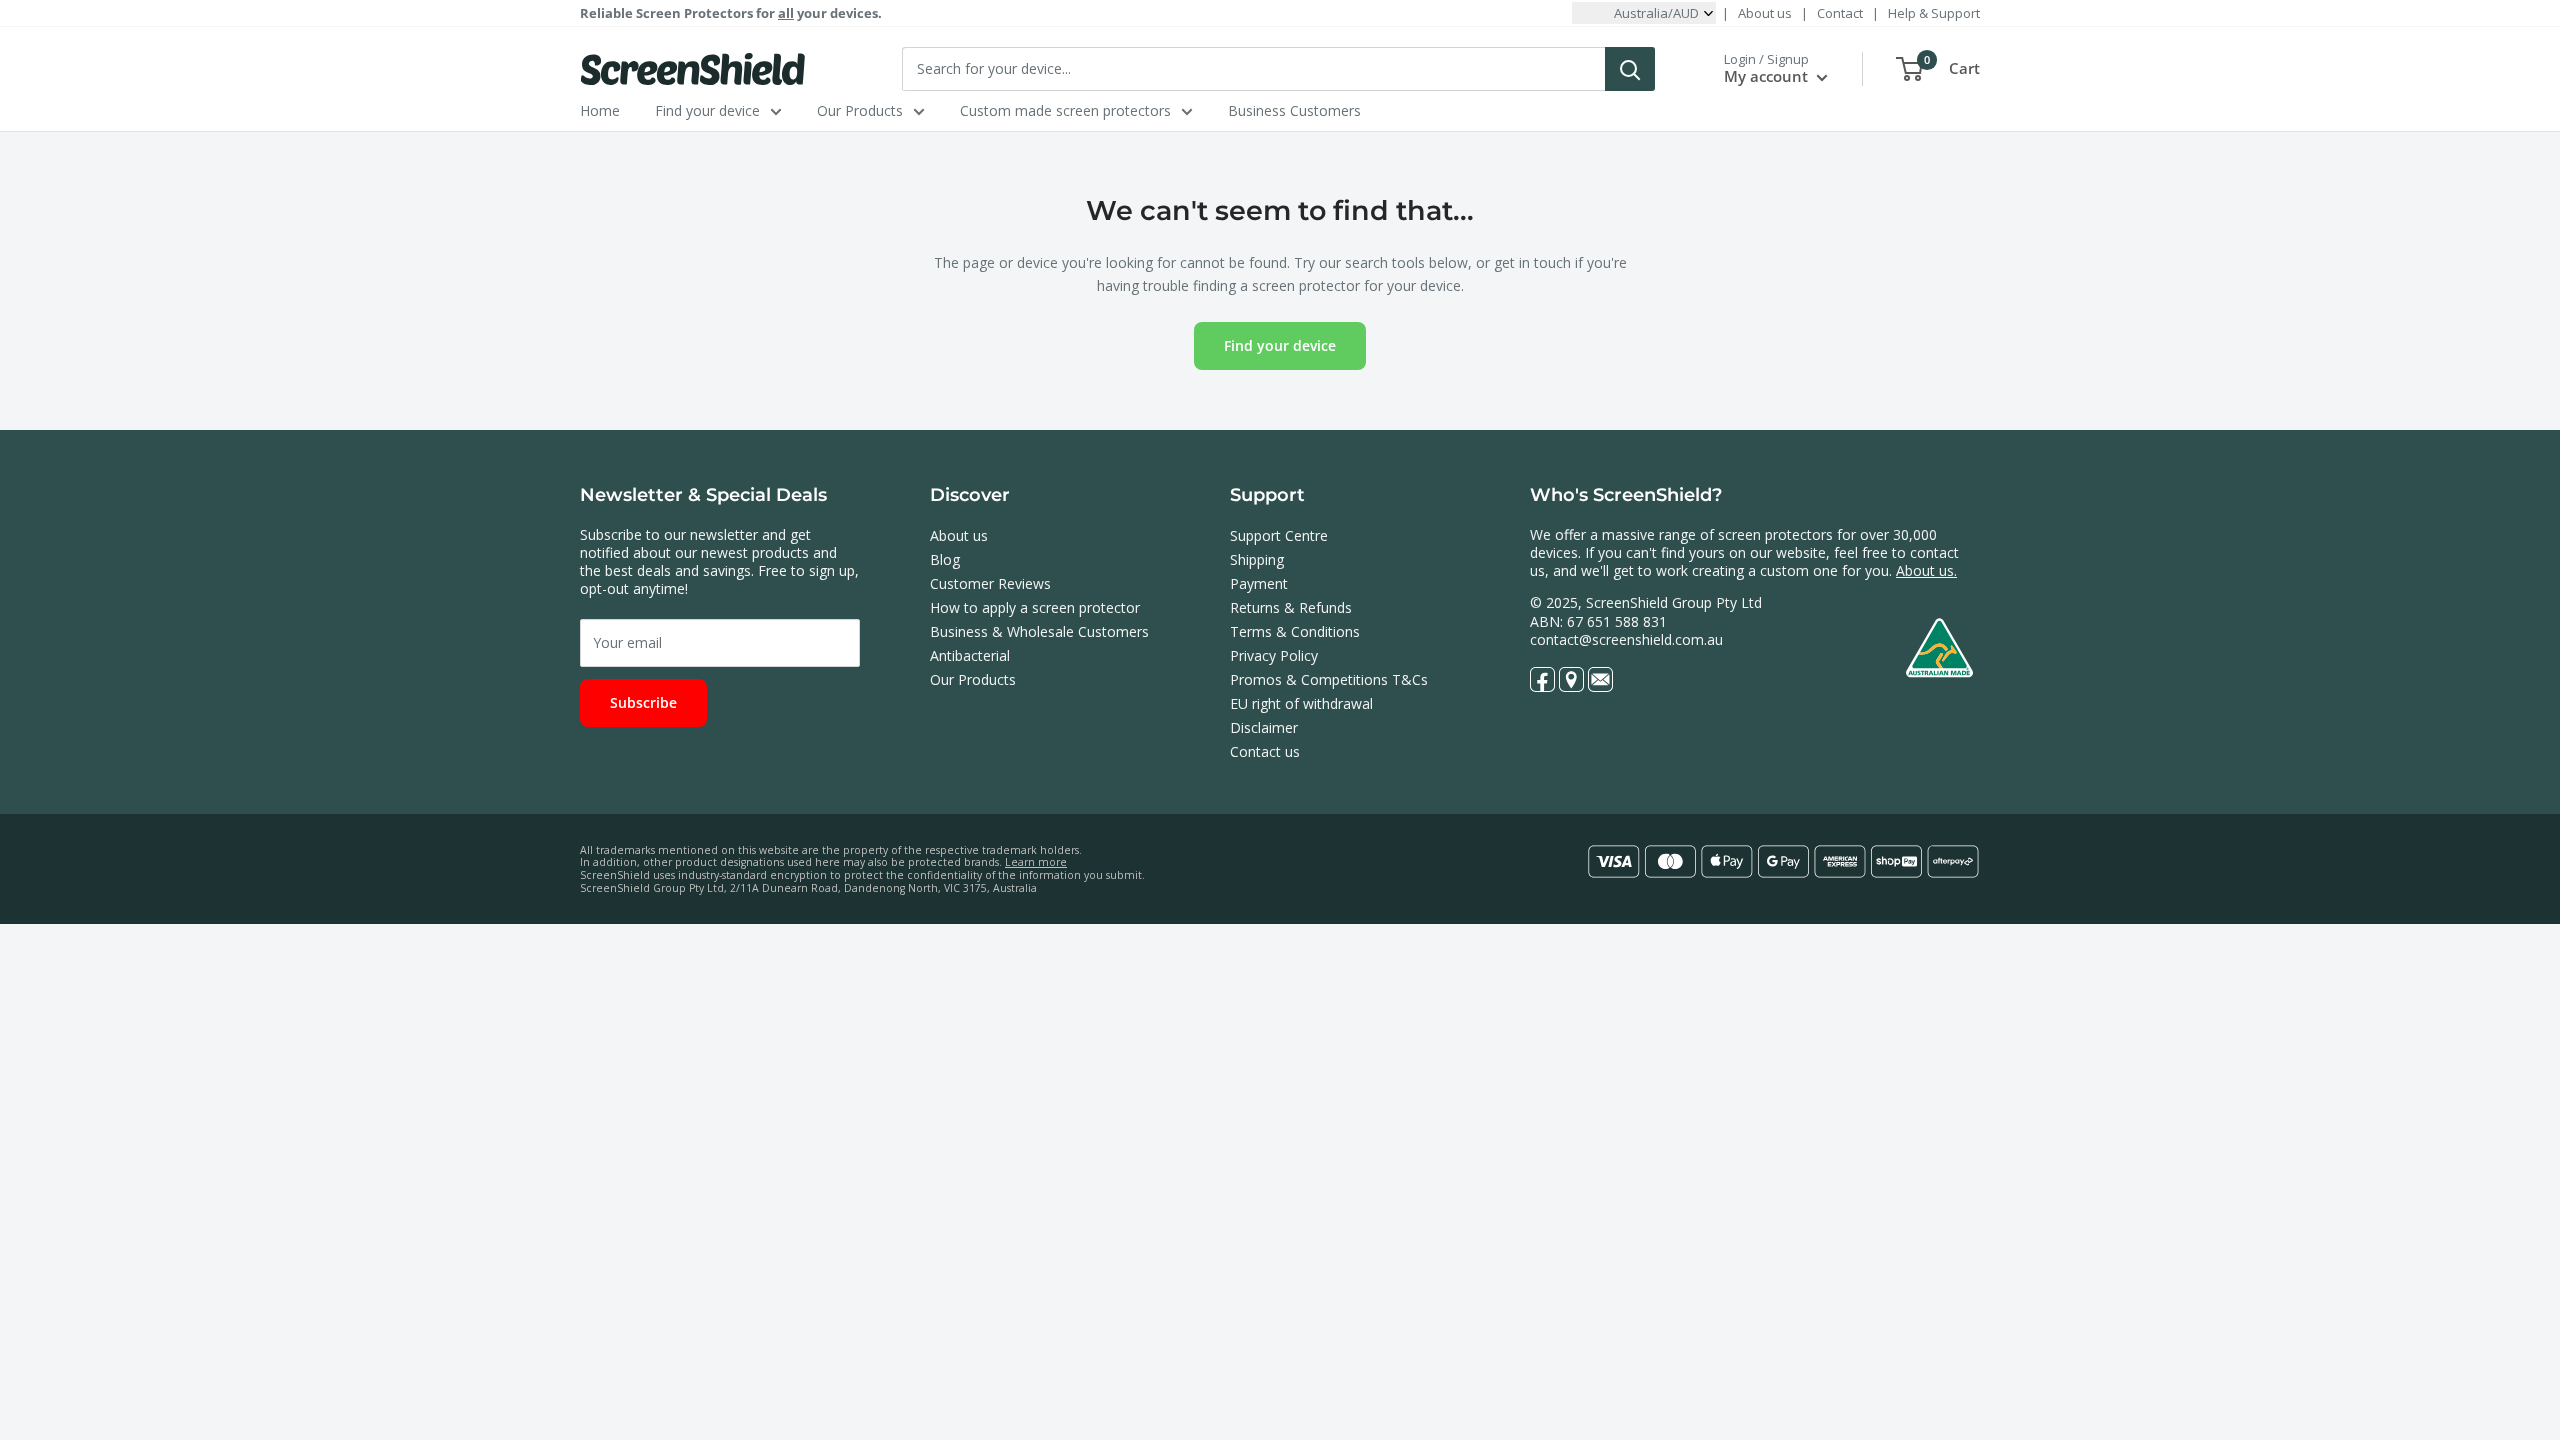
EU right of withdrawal (1301, 703)
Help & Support (1934, 13)
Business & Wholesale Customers (1039, 631)
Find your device (707, 110)
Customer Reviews (990, 583)
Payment (1259, 583)
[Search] (1630, 69)
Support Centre (1279, 535)
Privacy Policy (1274, 655)
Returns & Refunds (1291, 607)
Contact (1840, 13)
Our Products (860, 110)
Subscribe (643, 702)
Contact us (1265, 751)
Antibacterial (970, 655)
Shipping (1257, 559)
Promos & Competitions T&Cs (1329, 679)
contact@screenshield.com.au (1626, 639)
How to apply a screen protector (1035, 607)
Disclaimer (1264, 727)
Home (600, 110)
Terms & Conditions (1295, 631)
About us (1765, 13)
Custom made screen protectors (1065, 110)
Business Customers (1294, 110)
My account (1768, 76)
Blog (945, 559)
